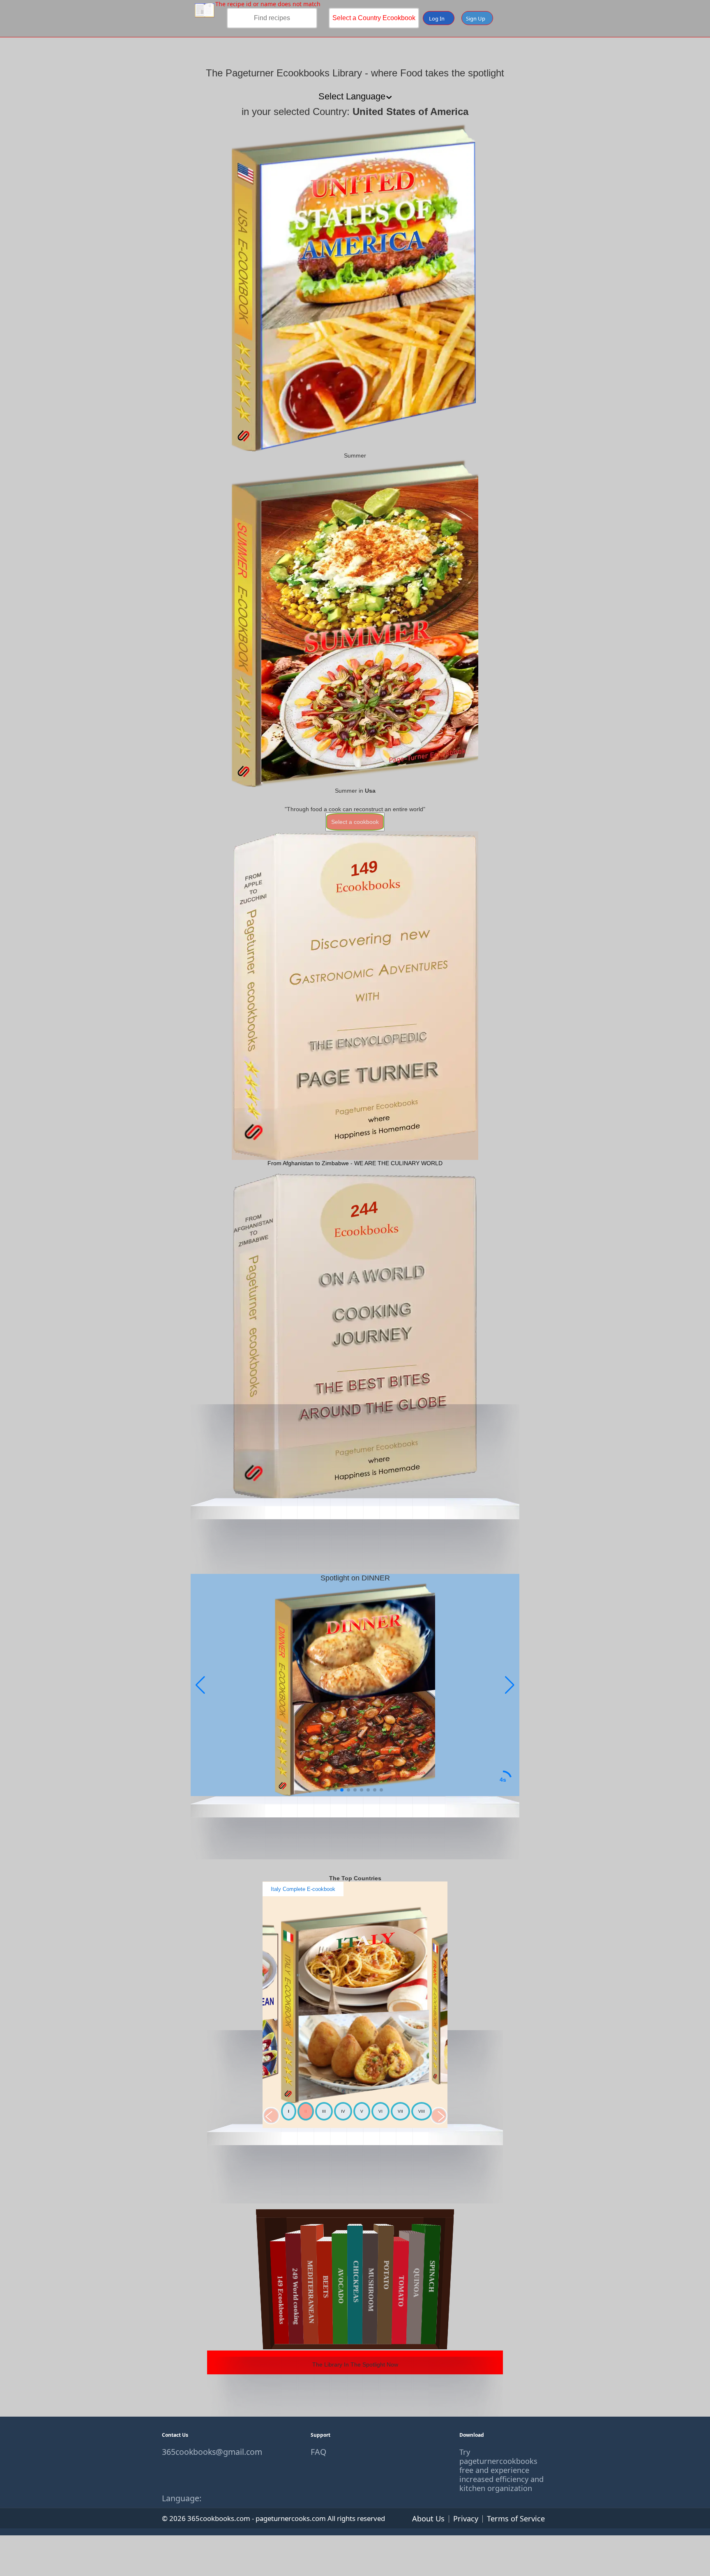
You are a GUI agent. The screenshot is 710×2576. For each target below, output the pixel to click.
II (306, 2111)
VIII (422, 2111)
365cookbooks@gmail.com (206, 2452)
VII (400, 2111)
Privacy (466, 2518)
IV (343, 2111)
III (324, 2111)
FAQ (318, 2452)
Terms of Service (516, 2518)
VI (380, 2111)
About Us (428, 2518)
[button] (510, 1685)
